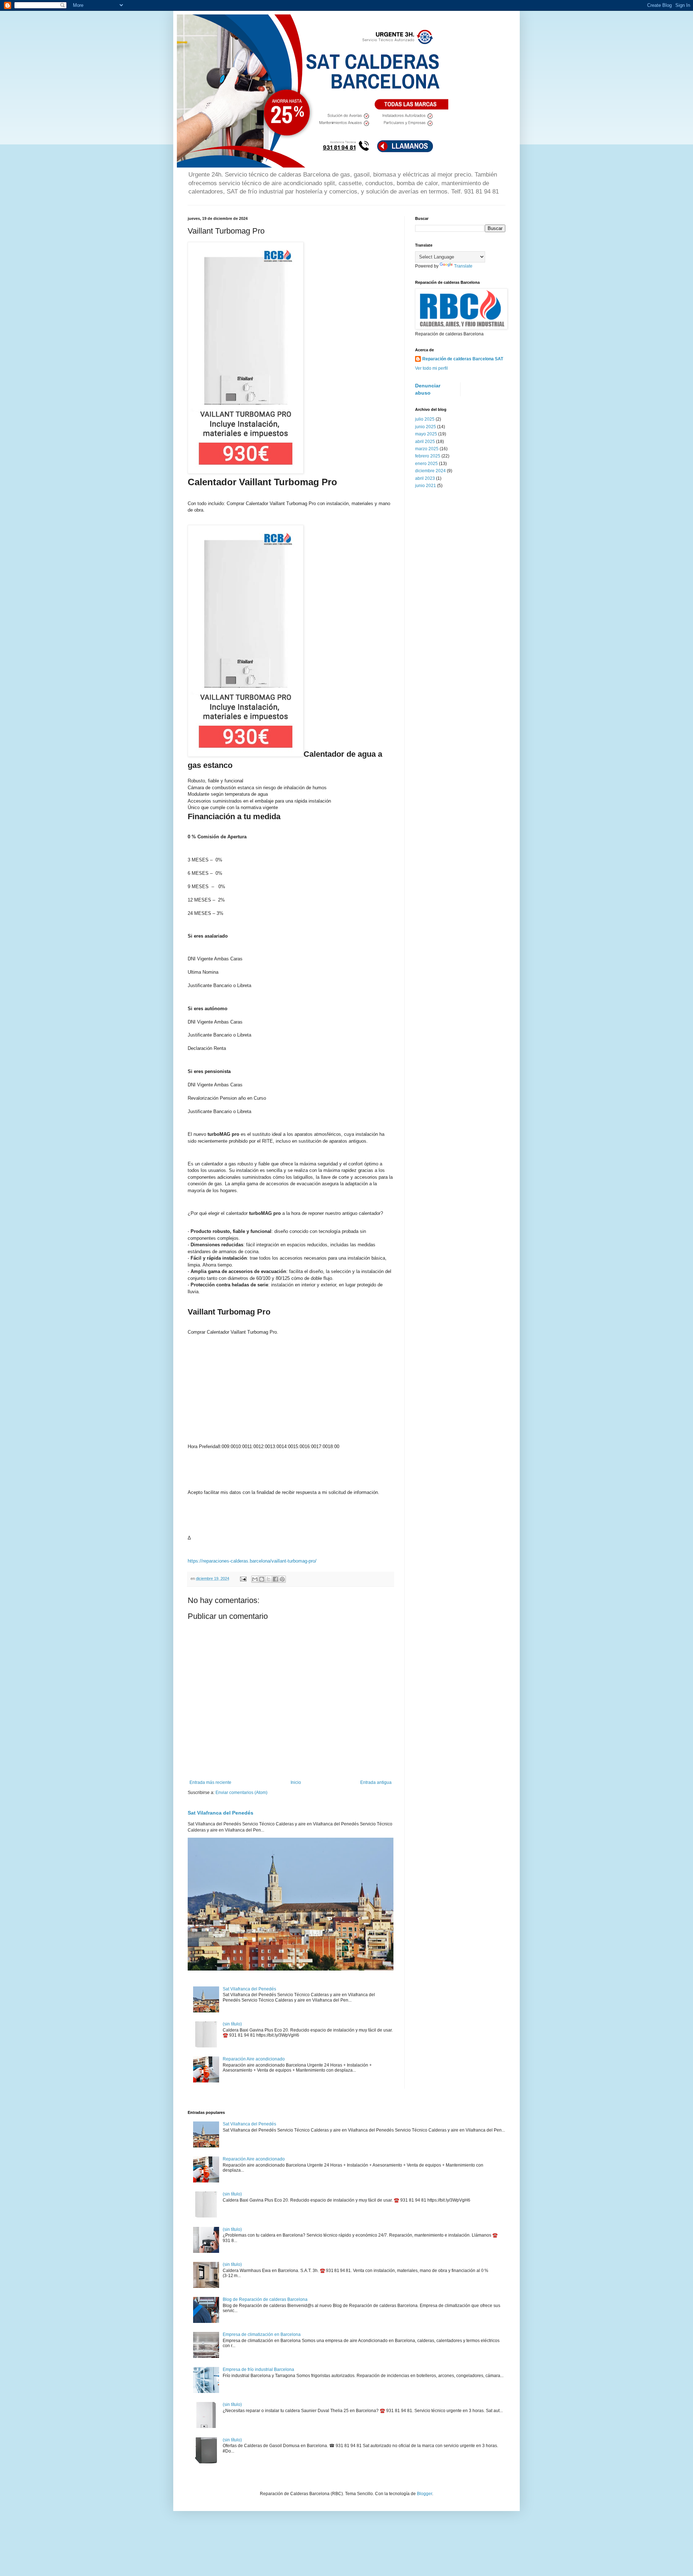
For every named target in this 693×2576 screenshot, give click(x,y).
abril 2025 (425, 442)
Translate (463, 266)
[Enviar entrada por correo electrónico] (243, 1578)
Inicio (296, 1782)
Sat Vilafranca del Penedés (221, 1813)
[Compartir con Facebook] (275, 1579)
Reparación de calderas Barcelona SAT (463, 359)
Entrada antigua (376, 1782)
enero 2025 (426, 464)
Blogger (424, 2494)
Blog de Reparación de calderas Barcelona (265, 2299)
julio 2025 (425, 419)
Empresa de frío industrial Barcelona (258, 2369)
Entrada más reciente (210, 1782)
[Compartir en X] (269, 1579)
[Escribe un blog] (262, 1579)
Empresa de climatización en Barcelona (262, 2334)
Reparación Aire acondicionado (254, 2059)
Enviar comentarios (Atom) (241, 1793)
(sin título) (232, 2024)
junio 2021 (426, 486)
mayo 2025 (426, 434)
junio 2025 (426, 427)
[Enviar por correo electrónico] (255, 1579)
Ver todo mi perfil (432, 368)
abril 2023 (425, 478)
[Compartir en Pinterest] (282, 1579)
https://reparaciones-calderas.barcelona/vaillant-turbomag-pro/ (252, 1561)
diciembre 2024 (430, 471)
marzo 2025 (427, 449)
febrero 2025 (428, 456)
